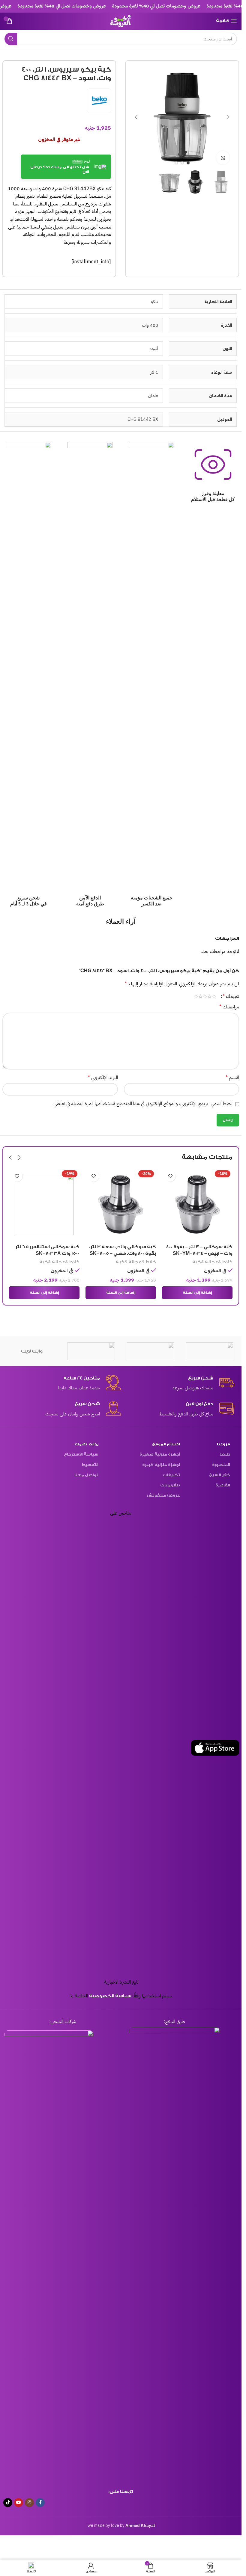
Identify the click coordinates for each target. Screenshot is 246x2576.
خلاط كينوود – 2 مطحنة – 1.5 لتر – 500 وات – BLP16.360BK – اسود (44, 1254)
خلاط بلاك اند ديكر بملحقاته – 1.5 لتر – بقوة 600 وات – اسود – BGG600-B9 (123, 1254)
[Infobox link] (178, 1384)
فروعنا (223, 1444)
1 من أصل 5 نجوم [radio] (214, 996)
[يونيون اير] (210, 1351)
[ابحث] (11, 39)
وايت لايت (32, 1351)
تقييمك (231, 996)
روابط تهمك (86, 1444)
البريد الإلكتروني (103, 1078)
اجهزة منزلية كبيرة (161, 1465)
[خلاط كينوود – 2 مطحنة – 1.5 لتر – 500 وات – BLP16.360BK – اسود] (44, 1205)
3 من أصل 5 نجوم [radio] (205, 996)
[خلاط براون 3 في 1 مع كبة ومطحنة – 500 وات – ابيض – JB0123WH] (197, 1205)
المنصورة (221, 1465)
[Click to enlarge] (223, 158)
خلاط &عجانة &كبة (213, 1269)
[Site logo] (121, 21)
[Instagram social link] (29, 2503)
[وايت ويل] (91, 1351)
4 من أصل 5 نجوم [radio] (201, 996)
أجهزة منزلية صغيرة (160, 1454)
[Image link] (174, 2251)
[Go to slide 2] (182, 163)
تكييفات (171, 1475)
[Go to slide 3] (176, 163)
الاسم (232, 1078)
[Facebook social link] (40, 2503)
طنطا (225, 1454)
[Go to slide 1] (188, 163)
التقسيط (90, 1465)
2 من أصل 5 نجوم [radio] (210, 996)
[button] (228, 117)
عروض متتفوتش (163, 1495)
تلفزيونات (170, 1485)
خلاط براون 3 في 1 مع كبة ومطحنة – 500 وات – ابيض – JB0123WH (203, 1254)
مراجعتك (229, 1007)
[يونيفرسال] (150, 1351)
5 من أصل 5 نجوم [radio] (196, 996)
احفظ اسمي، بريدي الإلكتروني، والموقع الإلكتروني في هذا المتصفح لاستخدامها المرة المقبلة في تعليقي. (142, 1104)
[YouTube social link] (19, 2503)
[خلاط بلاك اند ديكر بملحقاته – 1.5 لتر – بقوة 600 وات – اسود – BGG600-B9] (121, 1205)
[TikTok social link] (8, 2503)
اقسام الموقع (166, 1444)
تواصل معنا (86, 1475)
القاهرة (223, 1485)
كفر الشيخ (220, 1475)
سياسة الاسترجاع (81, 1454)
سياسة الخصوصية (110, 1996)
